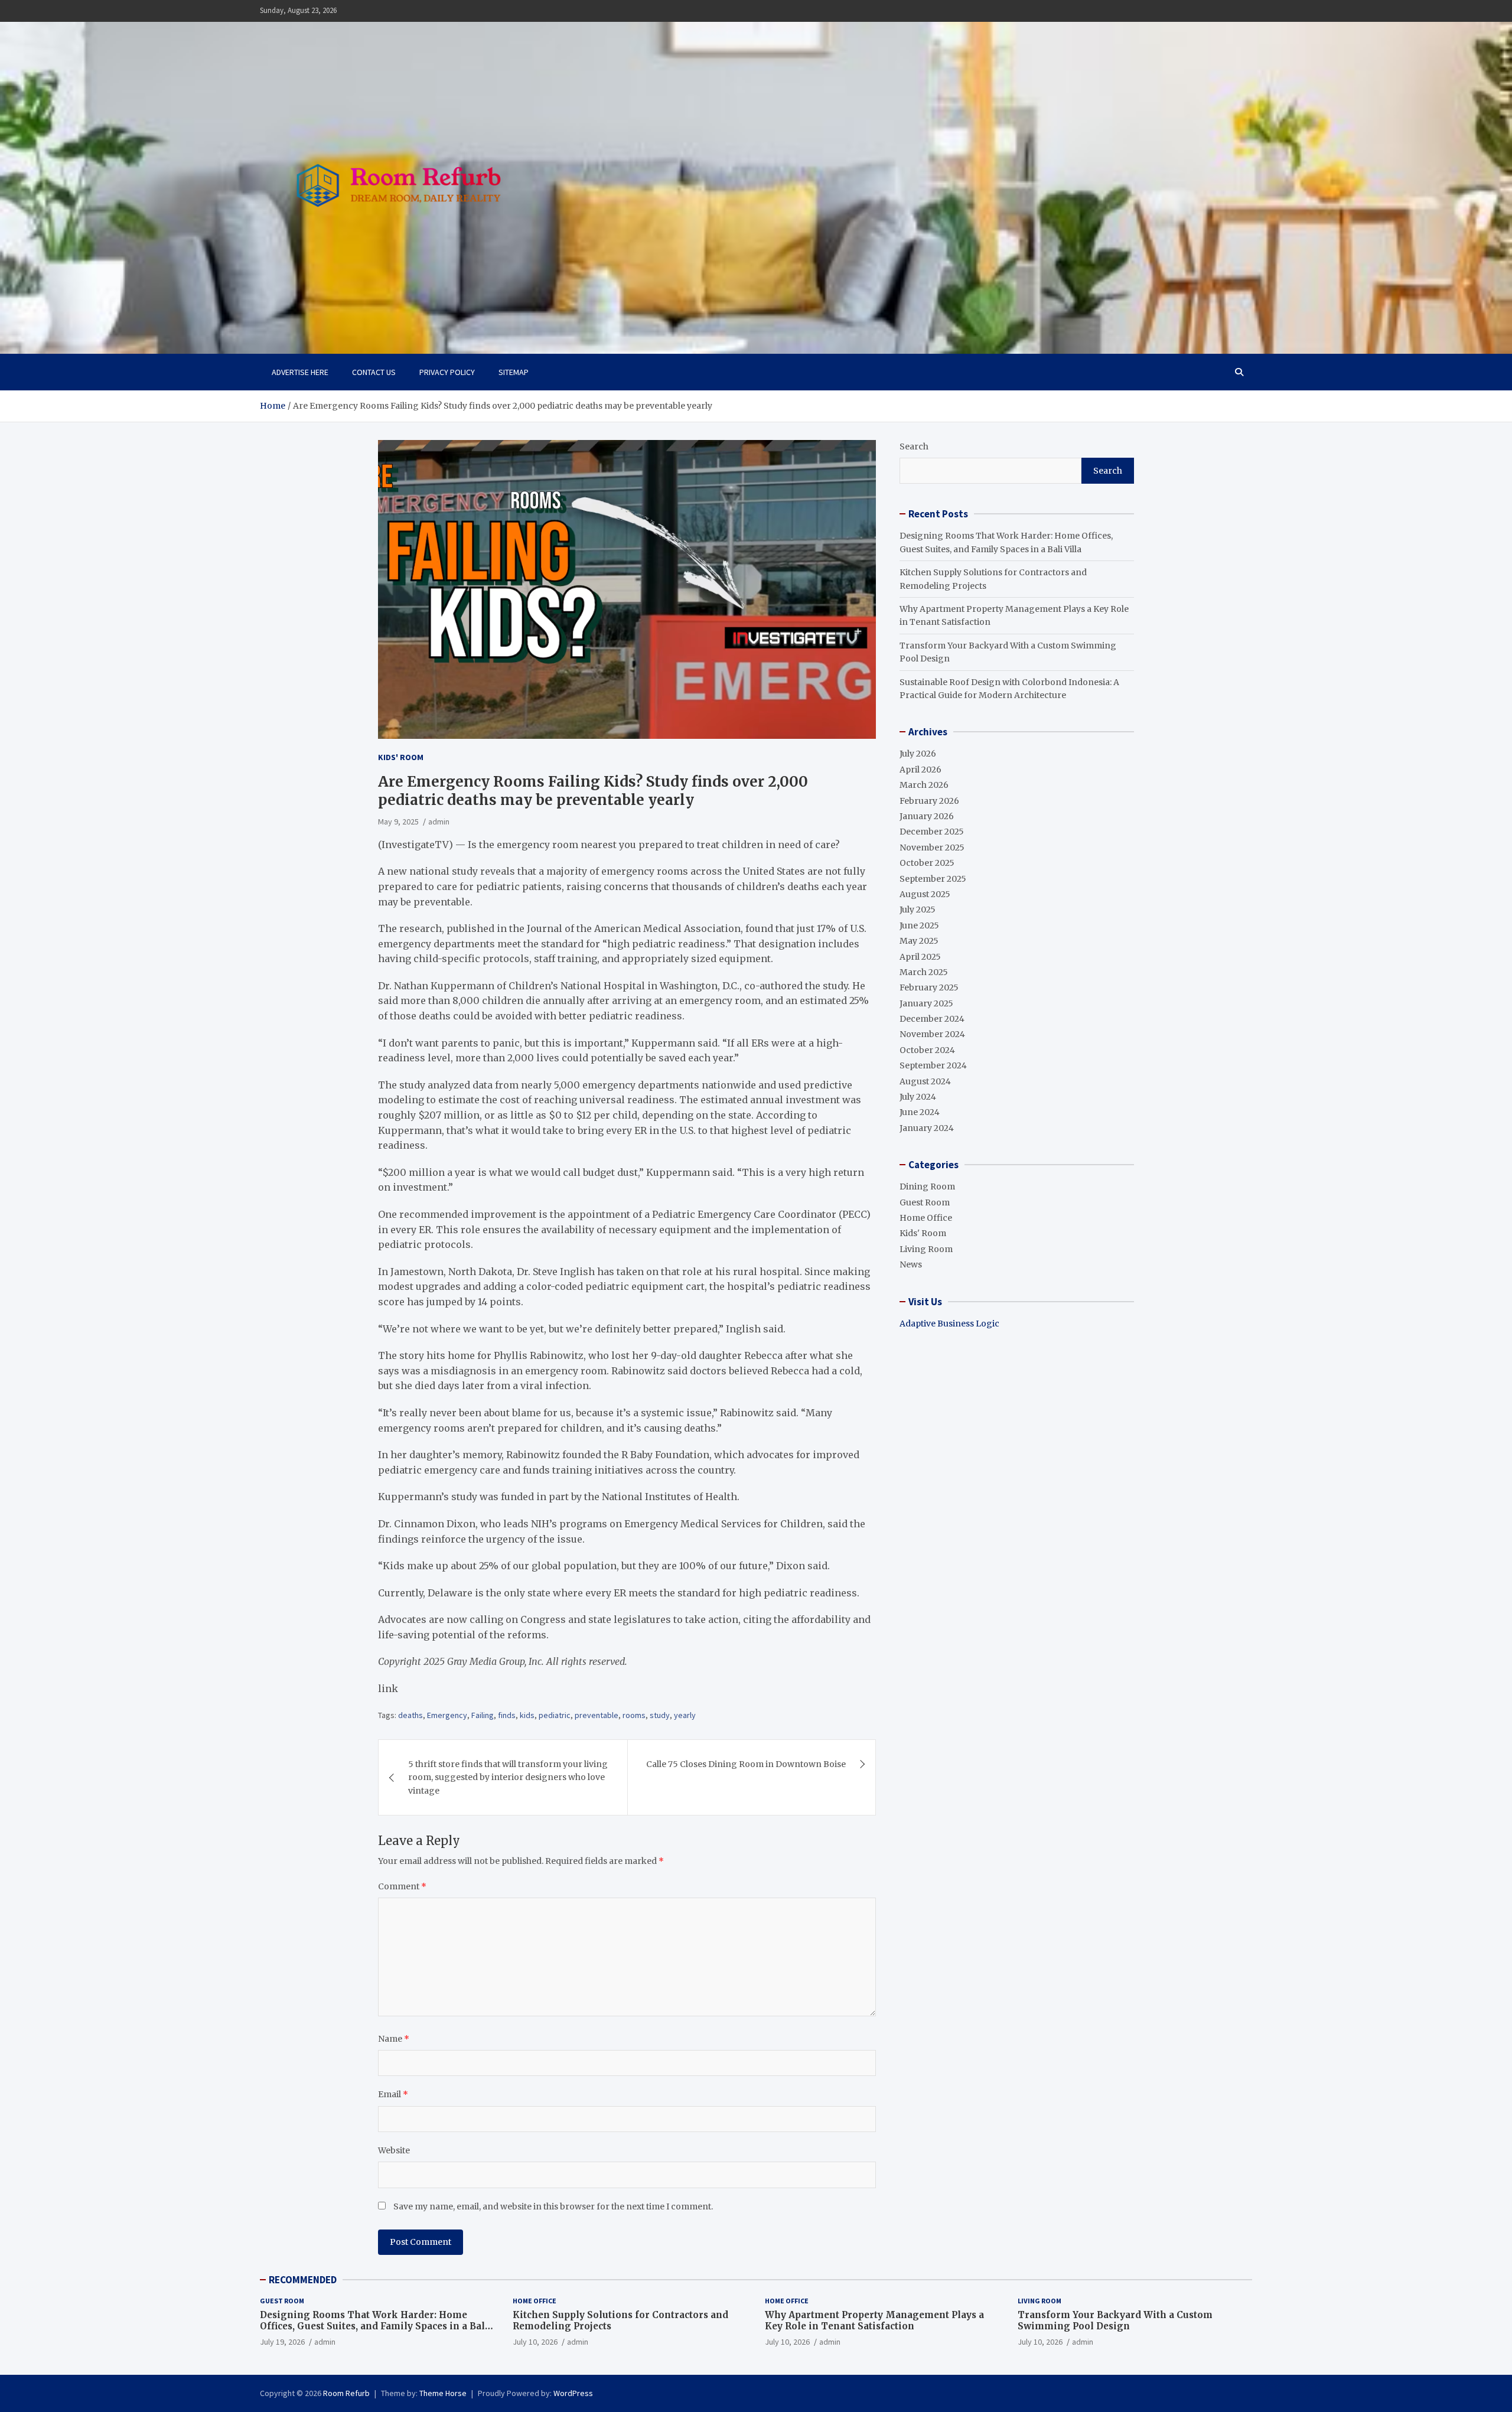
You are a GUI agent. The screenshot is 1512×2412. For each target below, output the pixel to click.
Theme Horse (443, 2393)
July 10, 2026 (535, 2342)
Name (394, 2039)
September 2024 (933, 1065)
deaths (410, 1715)
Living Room (926, 1249)
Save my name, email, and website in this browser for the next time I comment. (553, 2206)
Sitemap (514, 372)
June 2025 (919, 925)
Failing (483, 1715)
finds (507, 1715)
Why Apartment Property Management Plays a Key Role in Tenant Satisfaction (874, 2321)
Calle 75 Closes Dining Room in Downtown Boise (746, 1764)
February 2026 (929, 801)
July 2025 (918, 910)
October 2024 (927, 1050)
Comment (402, 1886)
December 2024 (932, 1019)
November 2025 (932, 848)
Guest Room (925, 1202)
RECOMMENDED (303, 2280)
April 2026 (920, 770)
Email (393, 2094)
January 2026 (927, 816)
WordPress (573, 2393)
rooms (634, 1715)
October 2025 (927, 863)
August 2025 (925, 894)
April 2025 (920, 957)
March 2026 (924, 785)
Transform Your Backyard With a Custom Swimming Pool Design (1115, 2321)
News (911, 1264)
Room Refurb (346, 2393)
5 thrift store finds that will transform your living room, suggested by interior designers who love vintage (508, 1777)
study (660, 1715)
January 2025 (926, 1003)
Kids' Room (401, 757)
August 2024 (925, 1081)
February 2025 (929, 987)
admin (439, 822)
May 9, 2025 (398, 822)
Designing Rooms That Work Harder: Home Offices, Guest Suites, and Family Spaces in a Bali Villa (374, 2326)
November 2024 (932, 1034)
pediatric (555, 1715)
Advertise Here (300, 372)
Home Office (926, 1218)
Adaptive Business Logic (949, 1324)
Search (914, 446)
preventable (597, 1715)
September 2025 (933, 879)
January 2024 (927, 1128)
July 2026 (918, 754)
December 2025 (932, 832)
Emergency (447, 1715)
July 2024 (918, 1097)
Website (394, 2150)
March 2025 (924, 972)
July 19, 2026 (282, 2342)
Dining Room (927, 1187)
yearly (685, 1715)
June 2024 (920, 1112)
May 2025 (919, 941)
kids (527, 1715)
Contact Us (374, 372)
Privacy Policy (447, 372)
